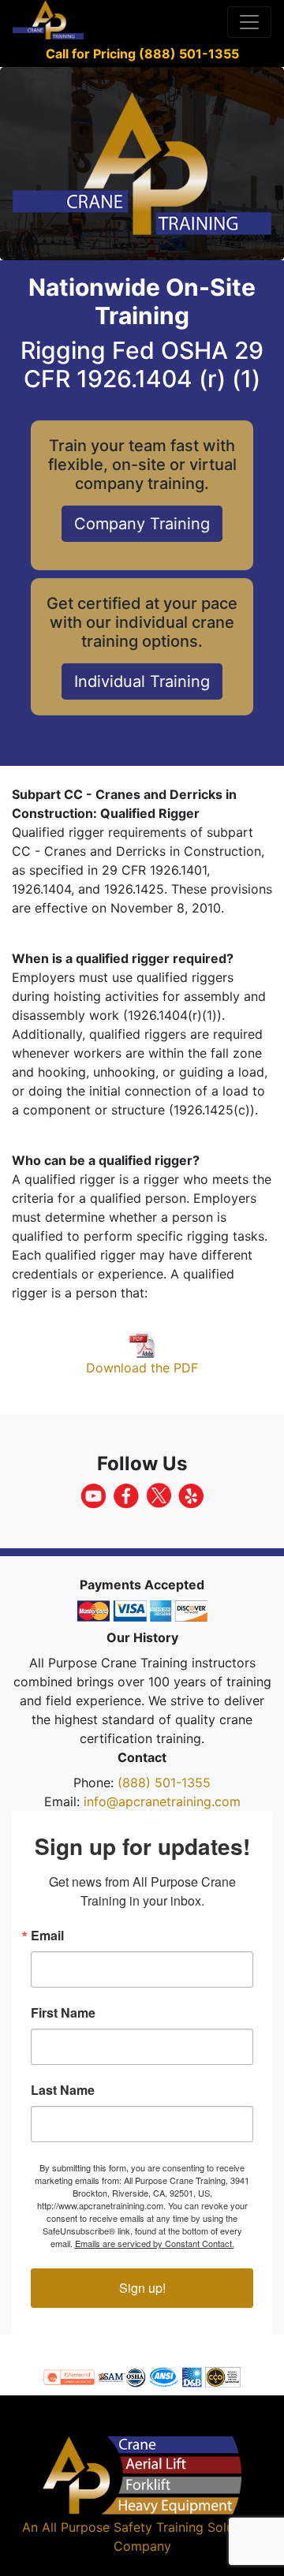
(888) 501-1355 (164, 1783)
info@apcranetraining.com (162, 1801)
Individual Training (142, 681)
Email (47, 1936)
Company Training (142, 524)
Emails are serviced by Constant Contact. (155, 2243)
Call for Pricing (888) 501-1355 (142, 54)
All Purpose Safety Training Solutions (152, 2527)
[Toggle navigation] (249, 22)
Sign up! (142, 2288)
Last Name (63, 2090)
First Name (63, 2013)
